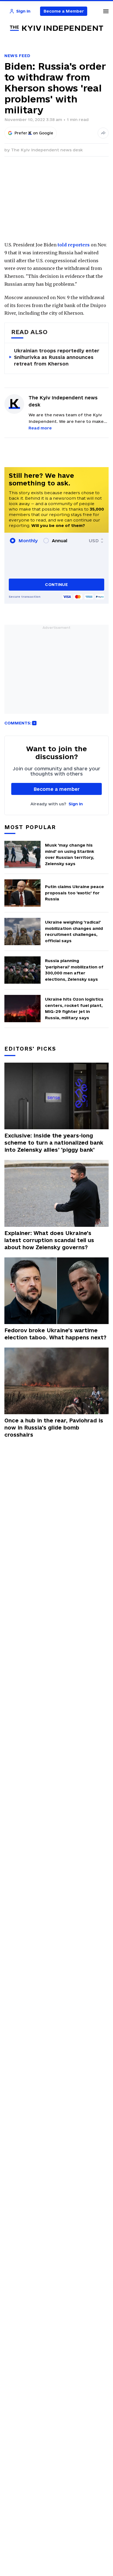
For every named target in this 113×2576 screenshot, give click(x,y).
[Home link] (56, 28)
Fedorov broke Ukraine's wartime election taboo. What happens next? (55, 1334)
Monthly (28, 541)
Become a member (57, 789)
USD (94, 541)
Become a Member (64, 11)
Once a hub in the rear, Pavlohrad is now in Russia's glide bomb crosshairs (54, 1428)
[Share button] (103, 133)
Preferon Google (34, 133)
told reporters (74, 245)
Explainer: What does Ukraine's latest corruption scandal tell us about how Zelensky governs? (49, 1240)
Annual (60, 541)
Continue (56, 584)
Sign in (76, 804)
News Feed (17, 56)
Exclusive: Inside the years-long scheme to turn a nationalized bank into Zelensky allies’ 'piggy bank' (54, 1143)
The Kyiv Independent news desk (47, 150)
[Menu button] (106, 11)
